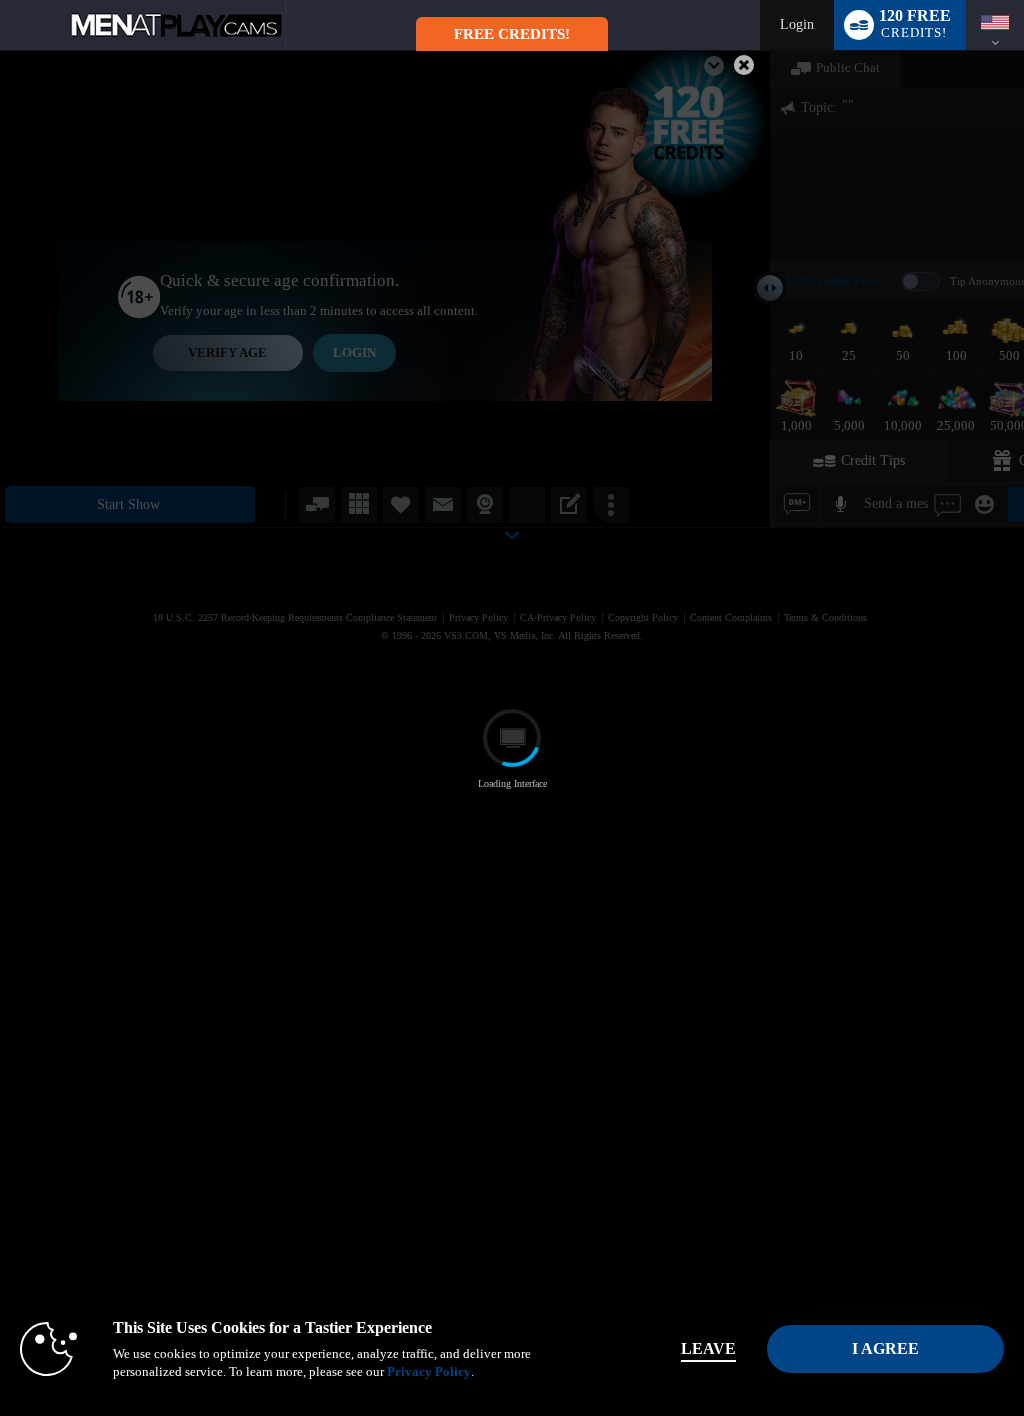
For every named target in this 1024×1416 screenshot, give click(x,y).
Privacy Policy (429, 1371)
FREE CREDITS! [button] (512, 34)
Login (797, 24)
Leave (708, 1348)
